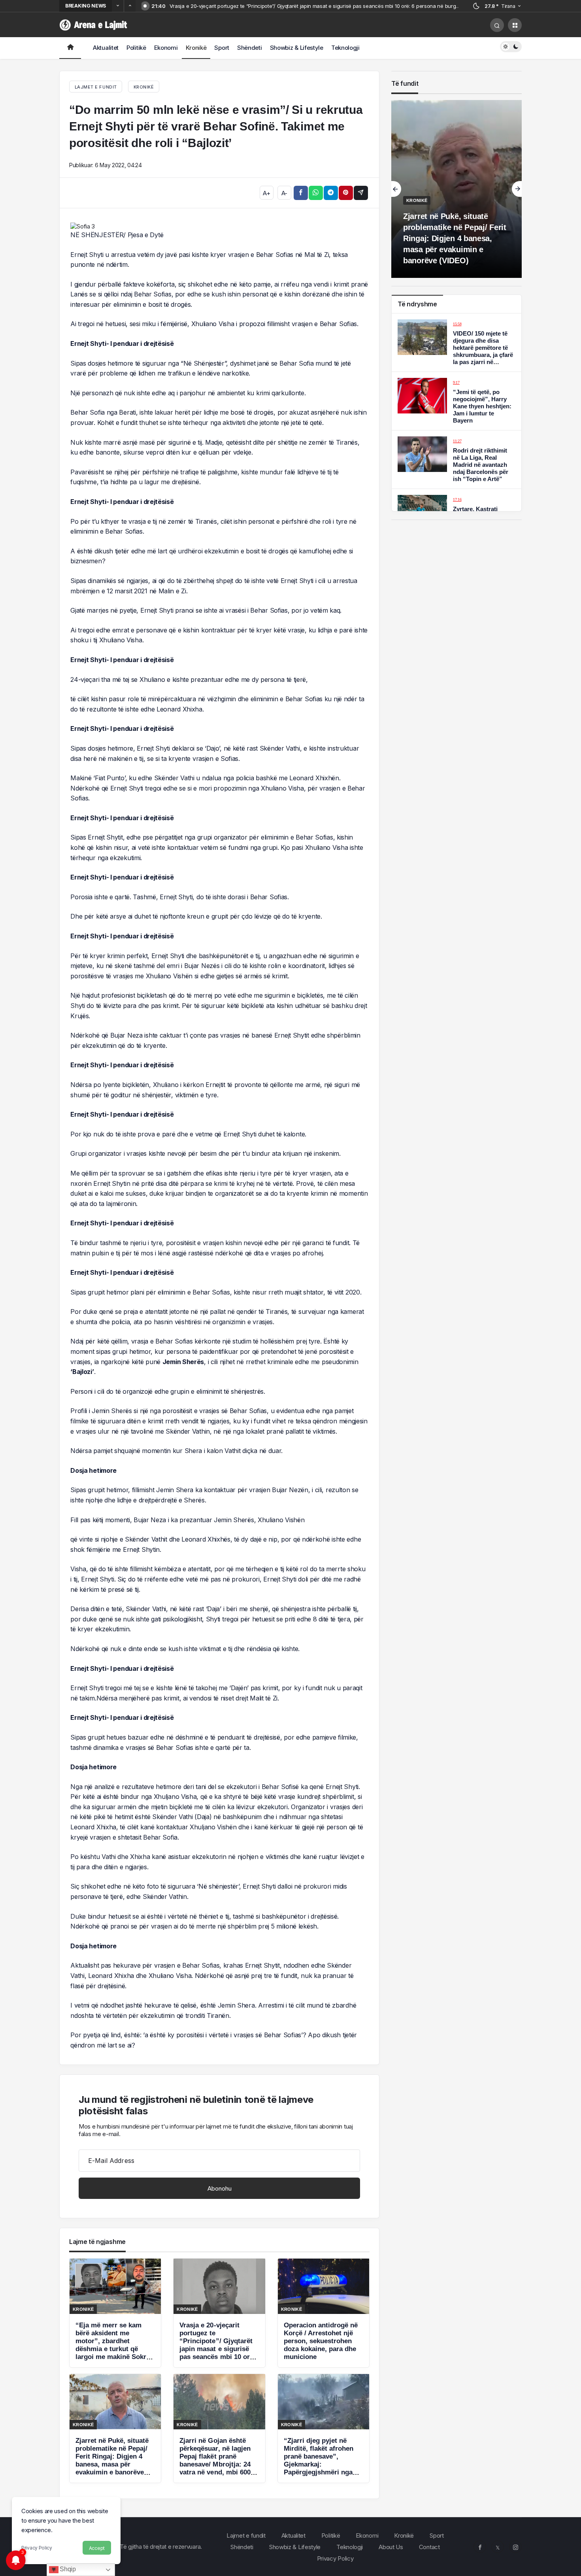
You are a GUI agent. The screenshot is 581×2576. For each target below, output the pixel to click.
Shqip (67, 2569)
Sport (222, 48)
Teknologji (345, 48)
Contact (429, 2547)
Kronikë (196, 48)
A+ (266, 193)
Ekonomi (166, 48)
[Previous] (118, 6)
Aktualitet (106, 48)
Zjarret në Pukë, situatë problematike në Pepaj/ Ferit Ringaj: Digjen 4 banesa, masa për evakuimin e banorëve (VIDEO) (455, 238)
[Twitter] (498, 2547)
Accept (97, 2548)
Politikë (136, 48)
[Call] (497, 25)
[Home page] (70, 48)
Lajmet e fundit (246, 2535)
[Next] (130, 6)
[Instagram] (515, 2547)
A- (284, 193)
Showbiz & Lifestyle (297, 48)
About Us (391, 2547)
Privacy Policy (37, 2548)
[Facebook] (480, 2547)
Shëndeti (250, 48)
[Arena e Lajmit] (94, 24)
